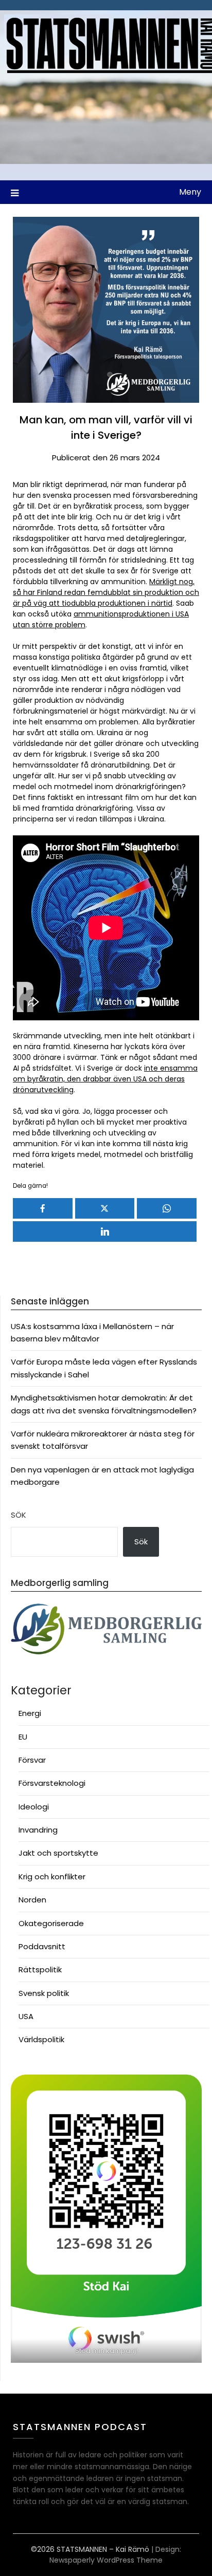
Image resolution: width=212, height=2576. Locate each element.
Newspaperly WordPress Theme (106, 2560)
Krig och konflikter (52, 1877)
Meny (190, 192)
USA (26, 2016)
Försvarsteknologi (52, 1783)
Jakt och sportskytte (58, 1853)
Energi (30, 1713)
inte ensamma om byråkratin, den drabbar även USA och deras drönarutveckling (105, 1079)
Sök (19, 1515)
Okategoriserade (51, 1923)
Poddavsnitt (42, 1946)
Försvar (32, 1760)
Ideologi (34, 1807)
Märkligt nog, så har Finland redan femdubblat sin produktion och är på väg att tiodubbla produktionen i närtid (106, 592)
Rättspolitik (40, 1970)
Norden (32, 1900)
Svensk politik (44, 1993)
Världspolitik (41, 2039)
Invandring (38, 1830)
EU (23, 1737)
